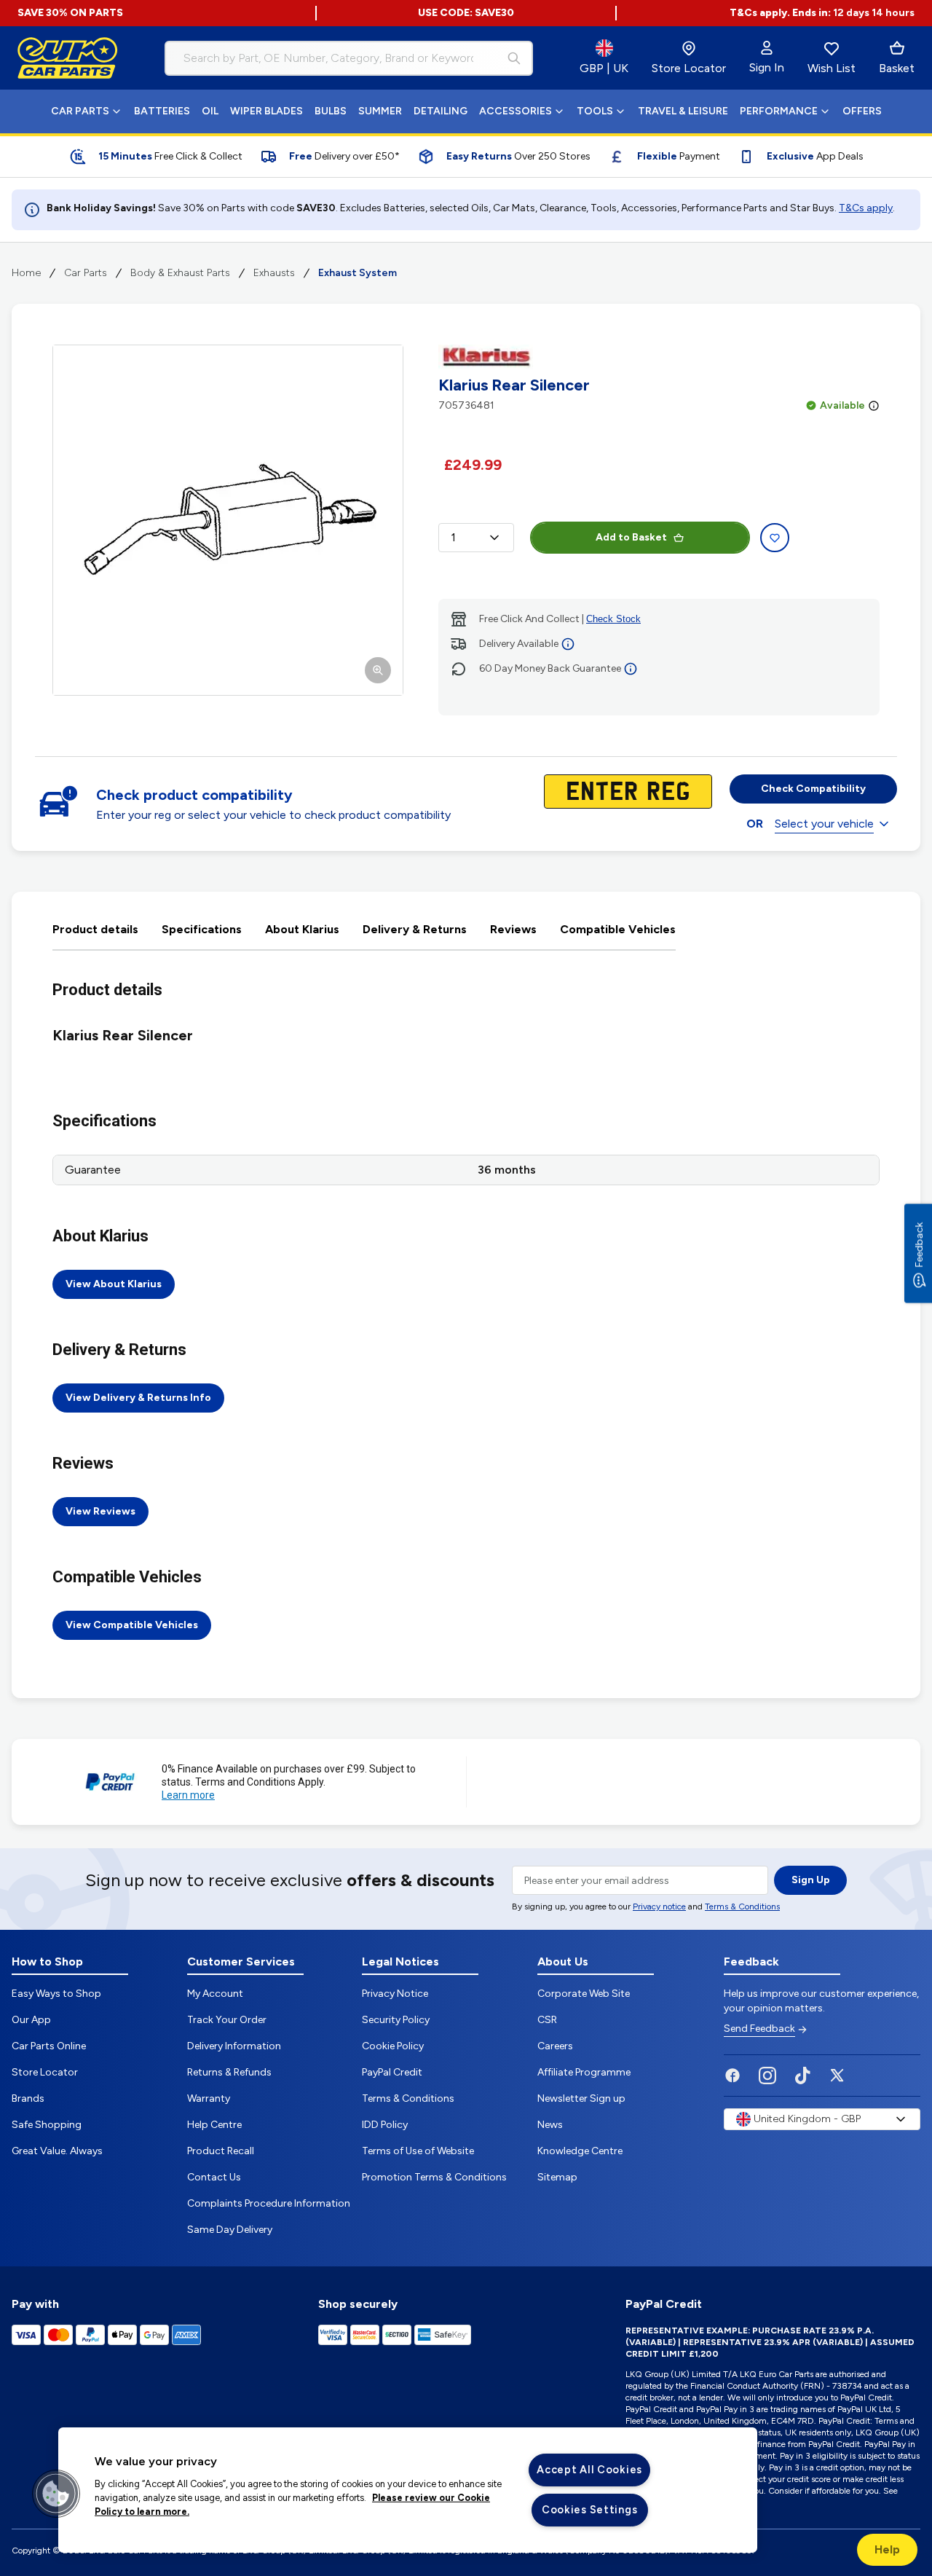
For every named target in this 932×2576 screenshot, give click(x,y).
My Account (215, 1994)
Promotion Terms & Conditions (434, 2177)
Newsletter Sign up (581, 2098)
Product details (95, 929)
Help (887, 2549)
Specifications (202, 929)
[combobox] (349, 58)
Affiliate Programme (584, 2072)
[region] (408, 2490)
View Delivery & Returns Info (138, 1398)
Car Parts (80, 111)
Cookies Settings (590, 2510)
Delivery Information (234, 2046)
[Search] (514, 58)
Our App (31, 2020)
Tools (595, 111)
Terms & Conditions (742, 1907)
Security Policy (396, 2020)
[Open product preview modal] (228, 520)
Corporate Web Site (584, 1994)
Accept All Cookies (589, 2470)
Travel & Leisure (683, 111)
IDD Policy (385, 2125)
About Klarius (302, 929)
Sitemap (557, 2177)
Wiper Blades (266, 111)
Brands (28, 2098)
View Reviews (100, 1511)
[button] (56, 2494)
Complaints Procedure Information (269, 2203)
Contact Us (214, 2177)
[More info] (874, 406)
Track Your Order (227, 2020)
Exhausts (274, 273)
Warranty (209, 2098)
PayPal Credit (392, 2072)
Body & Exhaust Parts (180, 273)
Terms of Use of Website (418, 2151)
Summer (380, 111)
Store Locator (45, 2072)
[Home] (68, 58)
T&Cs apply (866, 208)
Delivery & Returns (415, 929)
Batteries (162, 111)
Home (26, 273)
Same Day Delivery (230, 2230)
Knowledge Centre (580, 2151)
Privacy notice (659, 1907)
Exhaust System (358, 273)
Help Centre (214, 2125)
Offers (862, 111)
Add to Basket (631, 537)
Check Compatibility (813, 789)
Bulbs (331, 111)
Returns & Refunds (229, 2072)
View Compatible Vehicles (132, 1625)
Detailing (441, 111)
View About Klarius (114, 1284)
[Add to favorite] (775, 538)
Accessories (516, 111)
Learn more (188, 1795)
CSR (547, 2020)
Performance (779, 111)
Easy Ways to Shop (56, 1994)
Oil (210, 111)
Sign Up (811, 1880)
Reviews (513, 929)
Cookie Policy (393, 2046)
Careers (555, 2046)
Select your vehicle (824, 824)
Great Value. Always (57, 2151)
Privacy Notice (395, 1994)
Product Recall (221, 2151)
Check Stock (613, 619)
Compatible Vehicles (618, 929)
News (550, 2125)
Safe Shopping (47, 2125)
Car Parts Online (49, 2046)
